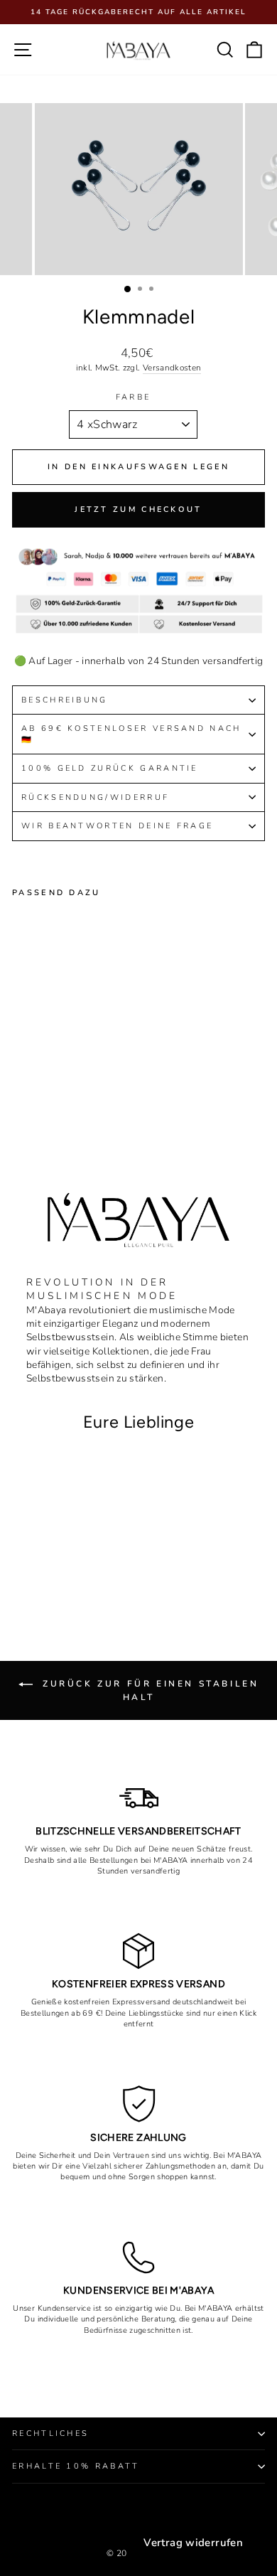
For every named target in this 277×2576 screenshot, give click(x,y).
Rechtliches (50, 2433)
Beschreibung (65, 700)
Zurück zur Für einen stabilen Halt (149, 1690)
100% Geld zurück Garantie (110, 768)
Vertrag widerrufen (193, 2543)
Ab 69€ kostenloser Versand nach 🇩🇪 (131, 734)
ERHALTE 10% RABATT (76, 2466)
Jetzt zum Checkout (138, 509)
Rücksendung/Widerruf (98, 797)
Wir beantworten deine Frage (117, 826)
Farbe (134, 397)
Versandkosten (172, 368)
